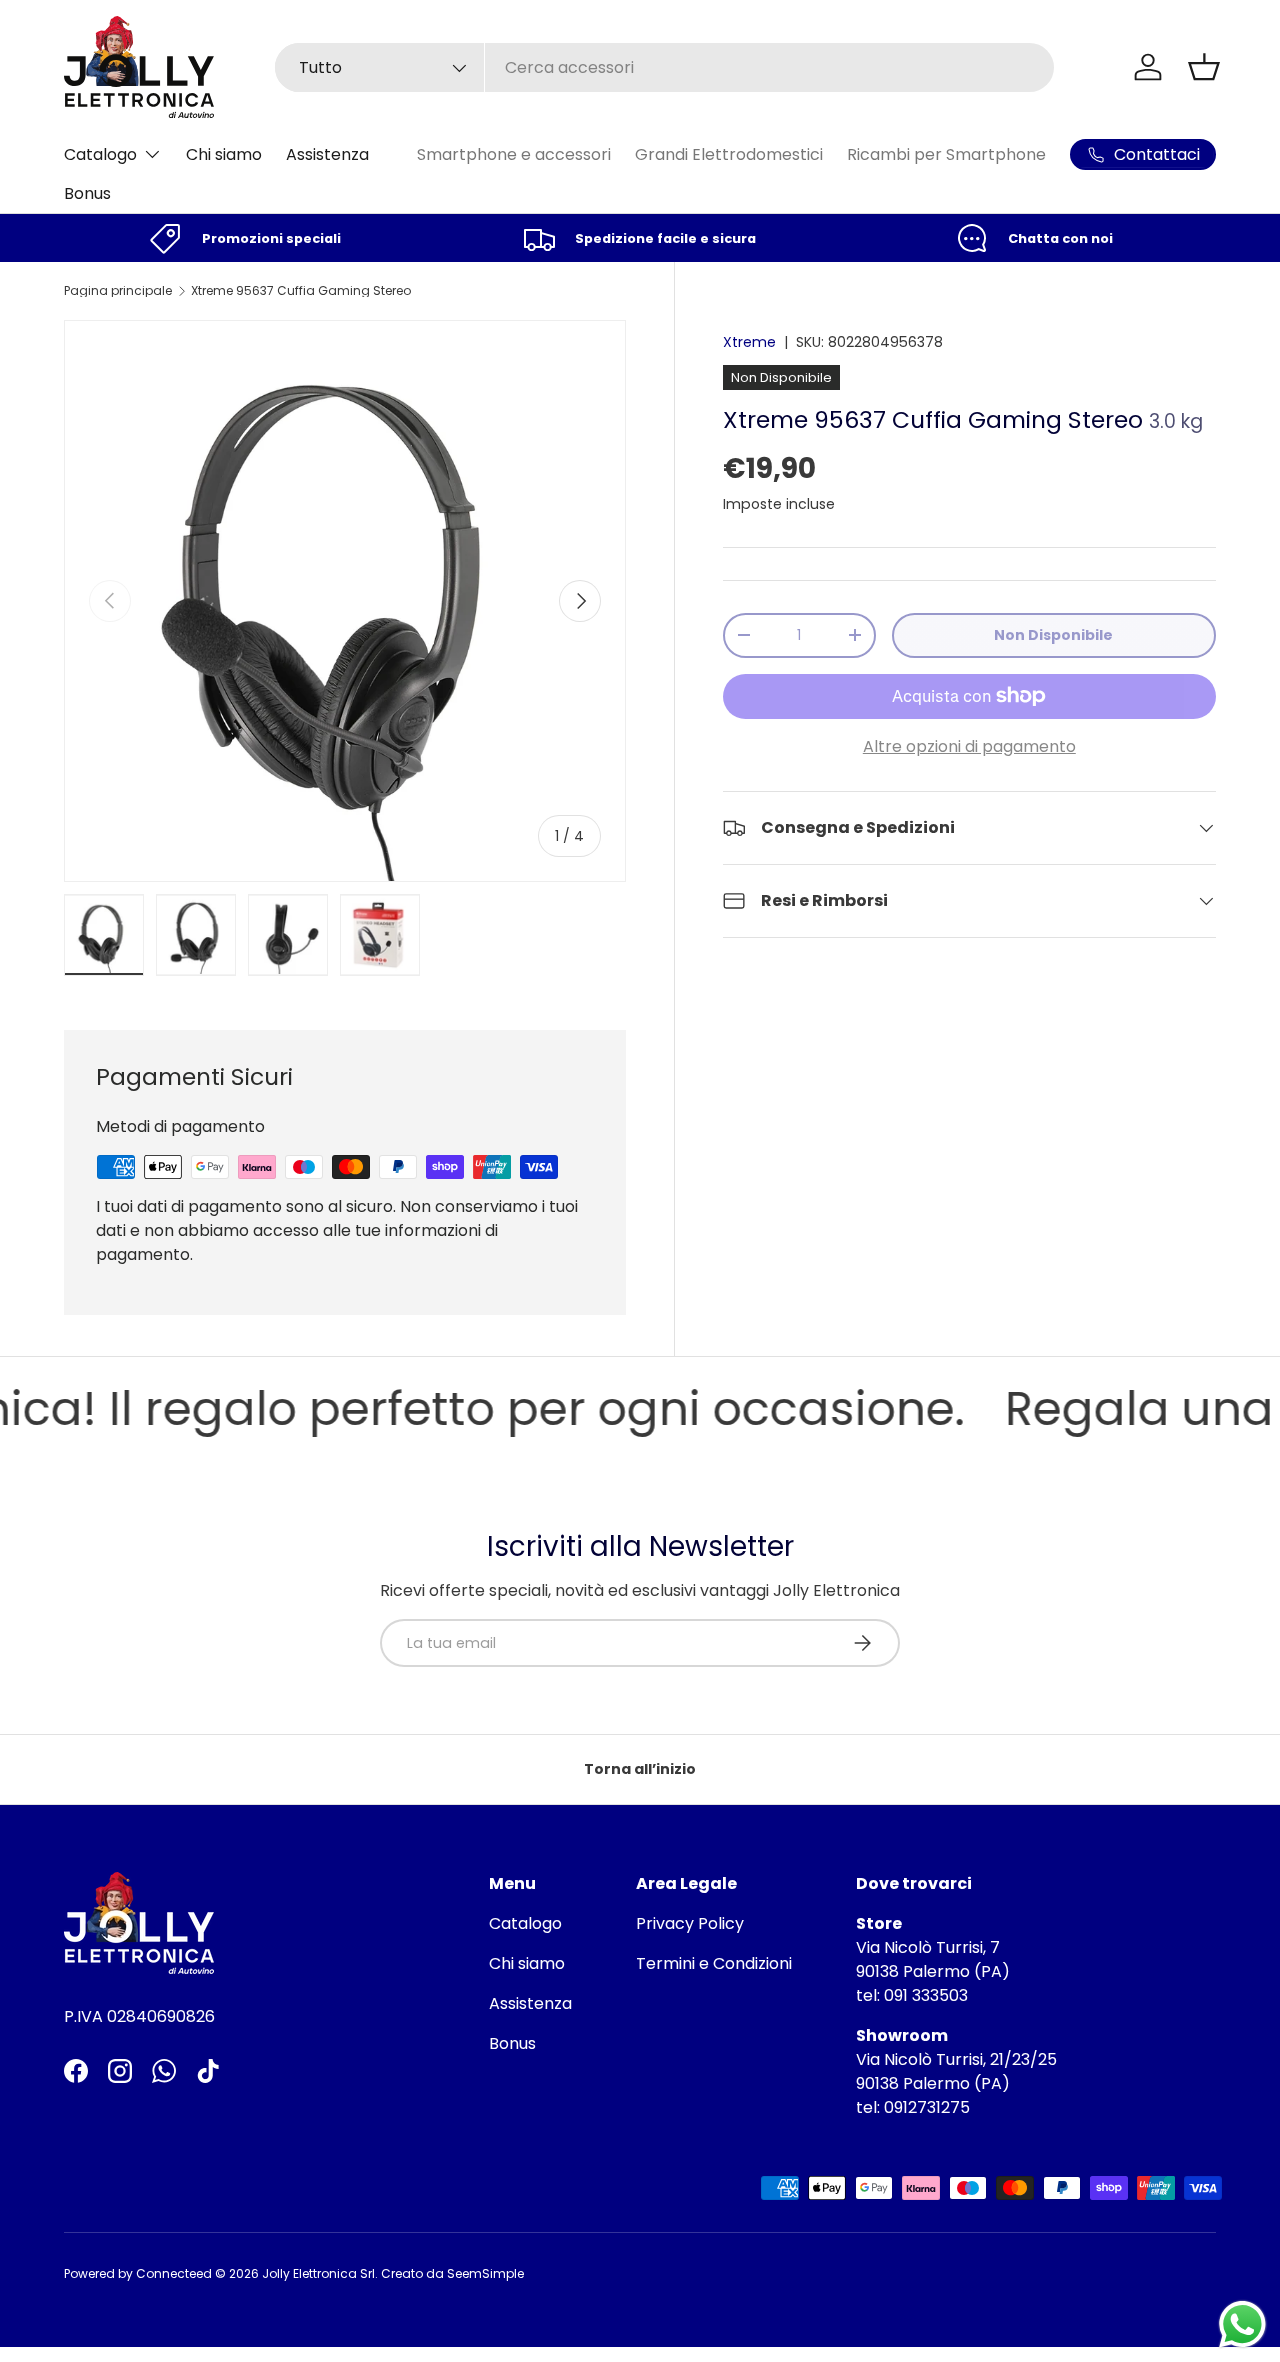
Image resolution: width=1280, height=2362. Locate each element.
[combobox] (664, 67)
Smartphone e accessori (514, 154)
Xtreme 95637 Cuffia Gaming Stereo (301, 291)
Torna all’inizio (640, 1769)
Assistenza (327, 154)
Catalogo (100, 154)
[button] (1204, 67)
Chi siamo (224, 154)
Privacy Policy (690, 1923)
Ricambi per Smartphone (946, 154)
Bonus (87, 193)
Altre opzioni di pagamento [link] (969, 746)
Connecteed (174, 2273)
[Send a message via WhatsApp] (1242, 2324)
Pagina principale (118, 291)
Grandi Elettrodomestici (729, 154)
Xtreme (749, 342)
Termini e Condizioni (714, 1963)
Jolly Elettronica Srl (318, 2273)
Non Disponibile (1053, 635)
